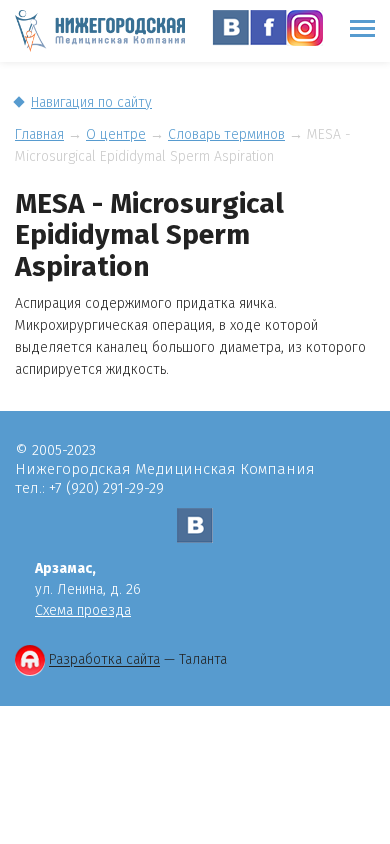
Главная (39, 134)
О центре (116, 134)
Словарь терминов (226, 134)
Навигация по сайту (91, 102)
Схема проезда (83, 610)
